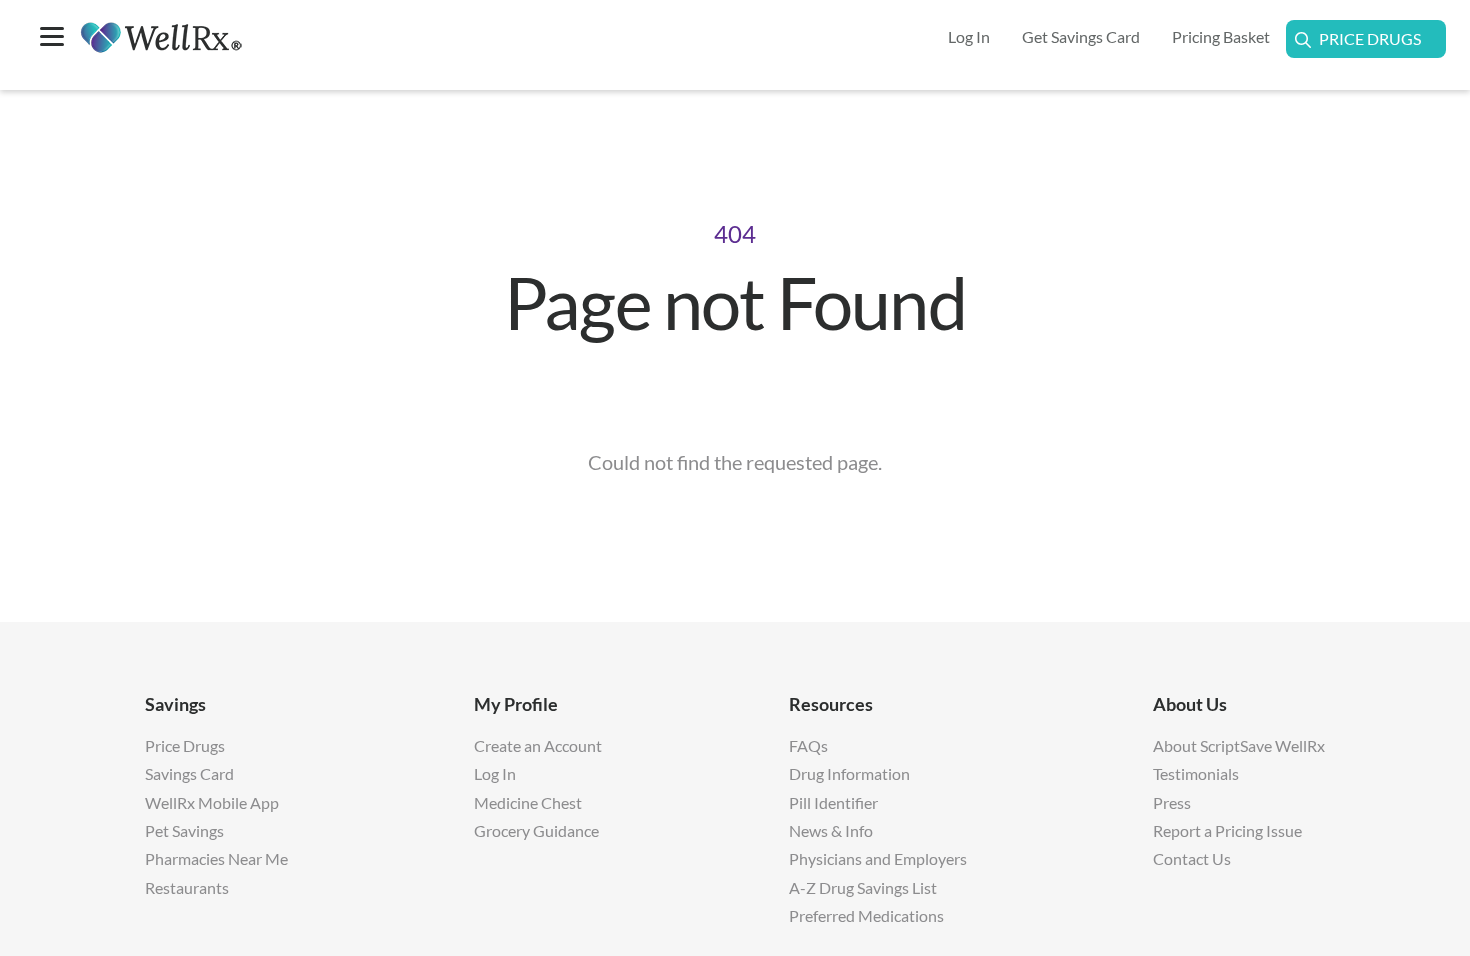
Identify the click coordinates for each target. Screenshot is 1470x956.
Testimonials (1196, 773)
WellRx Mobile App (212, 802)
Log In (495, 773)
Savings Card (189, 773)
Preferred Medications (866, 915)
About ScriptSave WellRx (1239, 745)
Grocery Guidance (536, 830)
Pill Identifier (833, 802)
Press (1172, 802)
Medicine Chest (528, 802)
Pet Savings (184, 830)
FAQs (808, 745)
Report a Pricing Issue (1227, 830)
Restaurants (187, 887)
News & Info (831, 830)
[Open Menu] (52, 38)
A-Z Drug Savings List (863, 887)
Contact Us (1192, 858)
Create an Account (538, 745)
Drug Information (849, 773)
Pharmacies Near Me (216, 858)
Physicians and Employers (878, 858)
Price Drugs (1370, 38)
